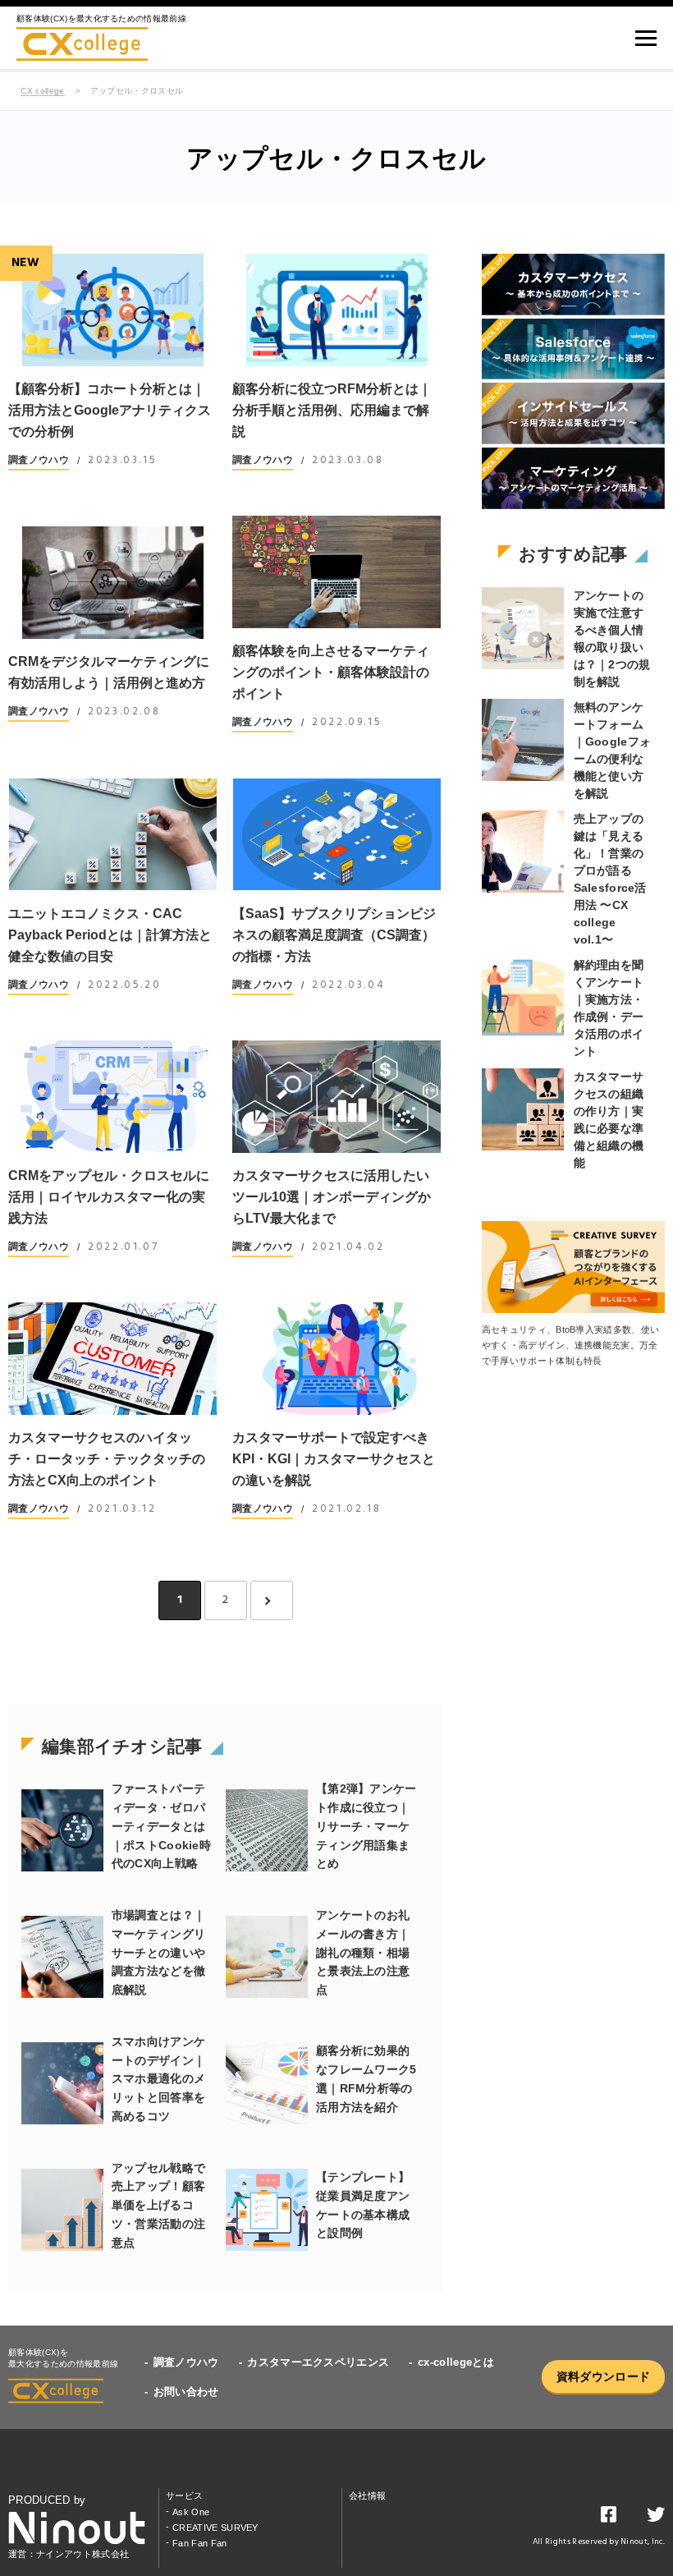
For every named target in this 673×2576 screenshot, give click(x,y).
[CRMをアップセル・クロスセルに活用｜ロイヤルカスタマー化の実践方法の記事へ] (112, 1097)
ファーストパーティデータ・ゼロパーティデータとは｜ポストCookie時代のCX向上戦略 (161, 1826)
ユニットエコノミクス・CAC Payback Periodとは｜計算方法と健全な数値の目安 (110, 935)
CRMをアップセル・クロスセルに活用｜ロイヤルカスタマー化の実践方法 (109, 1197)
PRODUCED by (47, 2500)
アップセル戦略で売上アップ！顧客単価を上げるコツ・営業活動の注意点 (158, 2205)
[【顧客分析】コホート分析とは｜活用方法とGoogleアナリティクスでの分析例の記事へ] (112, 310)
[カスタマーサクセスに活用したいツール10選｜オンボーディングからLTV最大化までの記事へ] (336, 1097)
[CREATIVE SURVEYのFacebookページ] (609, 2518)
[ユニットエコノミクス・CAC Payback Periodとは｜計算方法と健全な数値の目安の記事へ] (112, 835)
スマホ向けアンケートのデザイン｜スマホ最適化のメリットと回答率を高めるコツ (158, 2079)
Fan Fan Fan (200, 2543)
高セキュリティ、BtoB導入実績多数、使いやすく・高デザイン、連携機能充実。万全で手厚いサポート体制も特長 (571, 1345)
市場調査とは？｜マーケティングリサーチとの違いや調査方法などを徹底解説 (158, 1952)
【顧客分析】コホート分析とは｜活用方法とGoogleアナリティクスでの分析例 (110, 410)
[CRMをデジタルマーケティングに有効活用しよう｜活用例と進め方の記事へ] (112, 583)
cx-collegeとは (456, 2362)
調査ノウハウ (39, 460)
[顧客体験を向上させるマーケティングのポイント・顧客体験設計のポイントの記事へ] (336, 572)
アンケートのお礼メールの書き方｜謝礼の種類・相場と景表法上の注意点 (363, 1952)
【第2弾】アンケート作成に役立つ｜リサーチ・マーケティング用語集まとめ (366, 1826)
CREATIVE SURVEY (215, 2528)
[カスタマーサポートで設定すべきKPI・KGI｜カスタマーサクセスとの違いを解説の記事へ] (336, 1359)
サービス (184, 2496)
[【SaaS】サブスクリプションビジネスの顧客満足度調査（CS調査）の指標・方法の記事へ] (336, 835)
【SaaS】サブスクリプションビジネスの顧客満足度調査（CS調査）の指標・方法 (334, 935)
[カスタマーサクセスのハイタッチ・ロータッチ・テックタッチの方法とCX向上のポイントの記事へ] (112, 1359)
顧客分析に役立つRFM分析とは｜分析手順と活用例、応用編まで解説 (332, 410)
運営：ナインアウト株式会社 (69, 2554)
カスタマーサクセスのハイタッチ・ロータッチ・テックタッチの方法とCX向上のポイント (107, 1459)
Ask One (191, 2512)
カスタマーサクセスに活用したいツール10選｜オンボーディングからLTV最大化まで (332, 1197)
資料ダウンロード (604, 2376)
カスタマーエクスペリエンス (318, 2362)
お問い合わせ (186, 2392)
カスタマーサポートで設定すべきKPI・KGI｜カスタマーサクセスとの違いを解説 (334, 1459)
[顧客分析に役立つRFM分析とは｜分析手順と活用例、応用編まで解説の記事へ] (336, 310)
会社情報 (367, 2496)
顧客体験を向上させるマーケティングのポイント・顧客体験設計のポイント (331, 672)
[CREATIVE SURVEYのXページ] (656, 2518)
